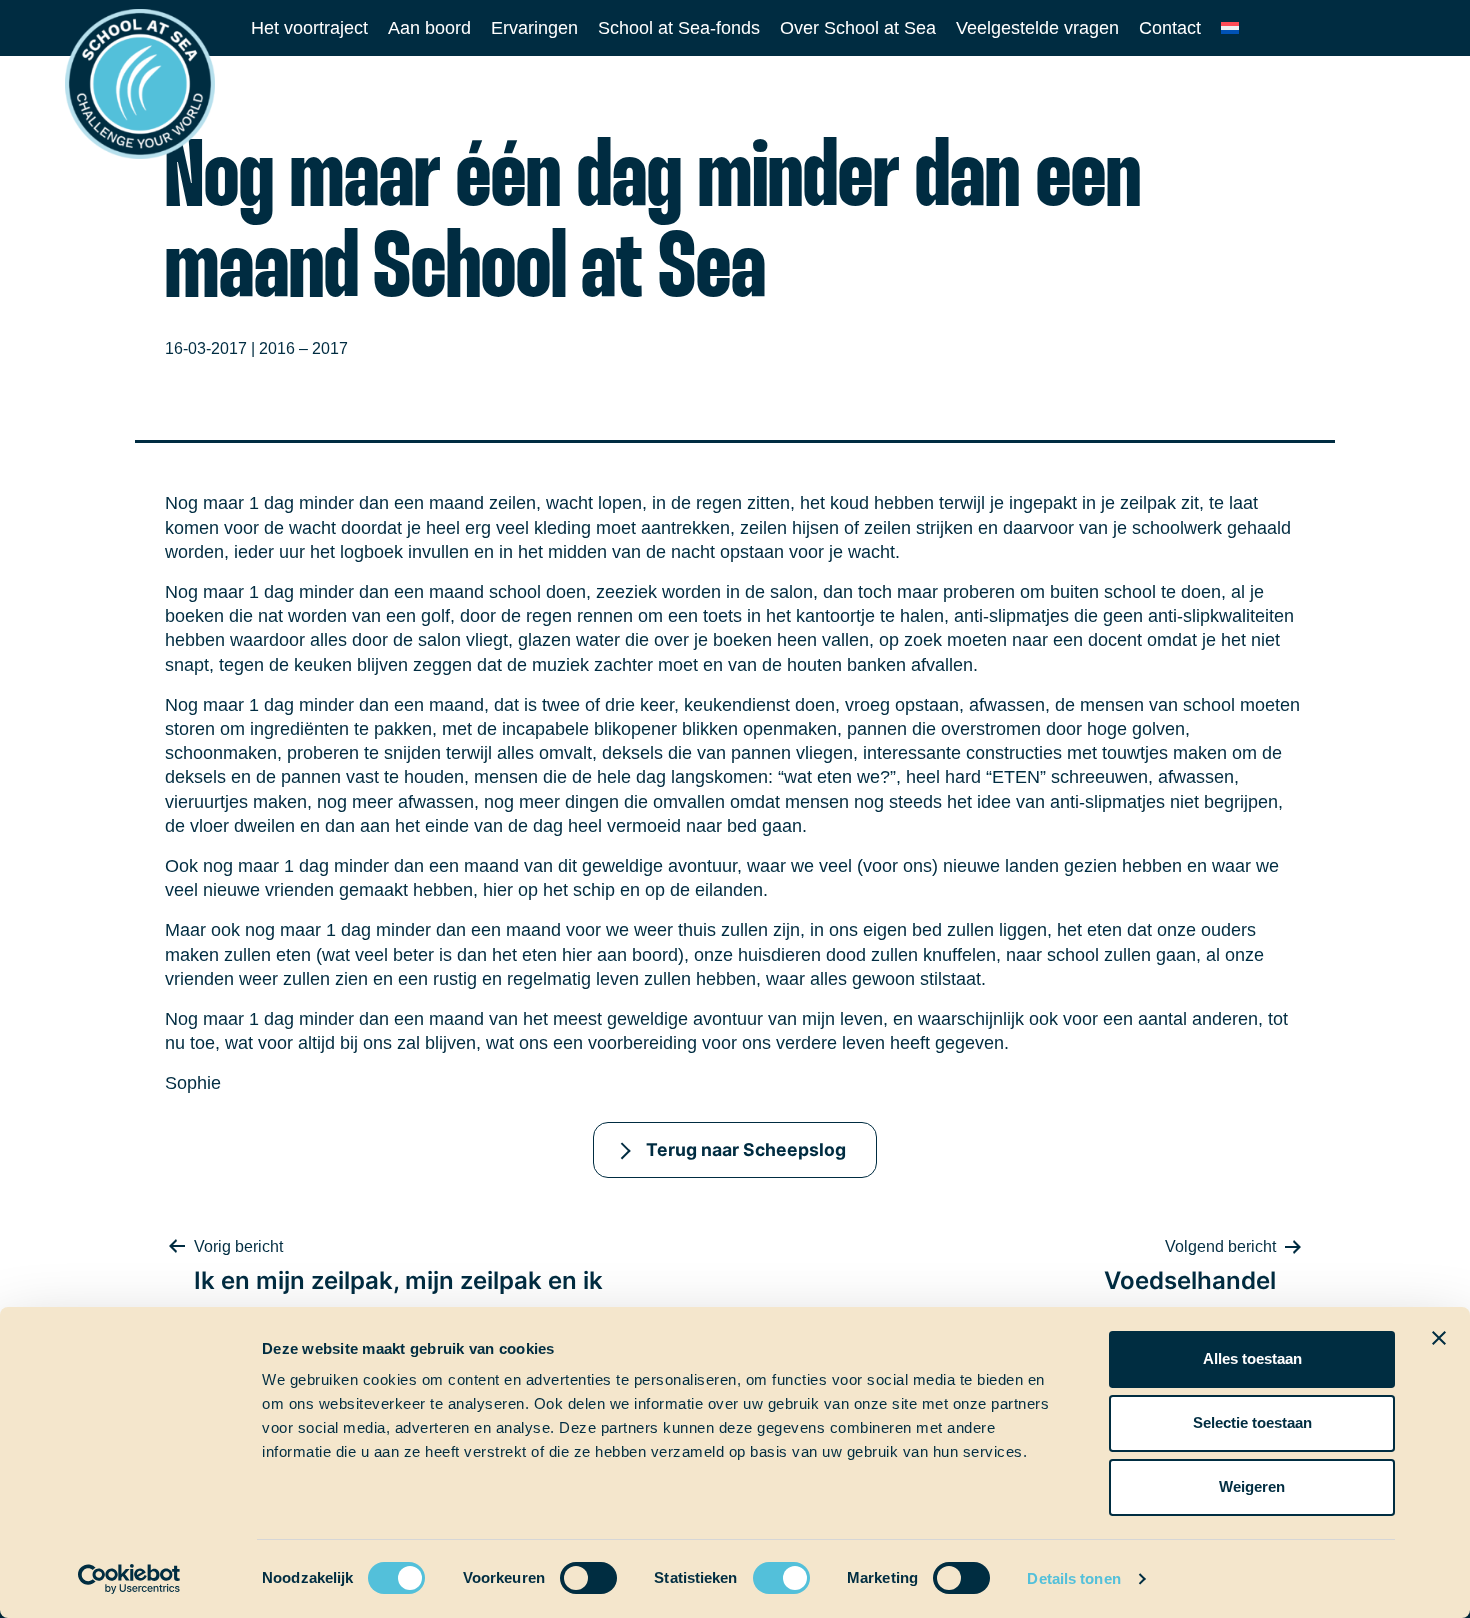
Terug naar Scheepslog (746, 1149)
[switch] (569, 1571)
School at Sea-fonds (679, 28)
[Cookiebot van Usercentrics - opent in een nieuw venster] (129, 1579)
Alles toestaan (1252, 1358)
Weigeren (1252, 1486)
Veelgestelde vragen (1037, 28)
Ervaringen (534, 28)
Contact (1170, 28)
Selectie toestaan (1252, 1422)
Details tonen (1073, 1578)
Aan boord (429, 28)
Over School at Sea (858, 28)
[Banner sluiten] (1439, 1338)
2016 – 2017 (303, 348)
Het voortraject (309, 28)
